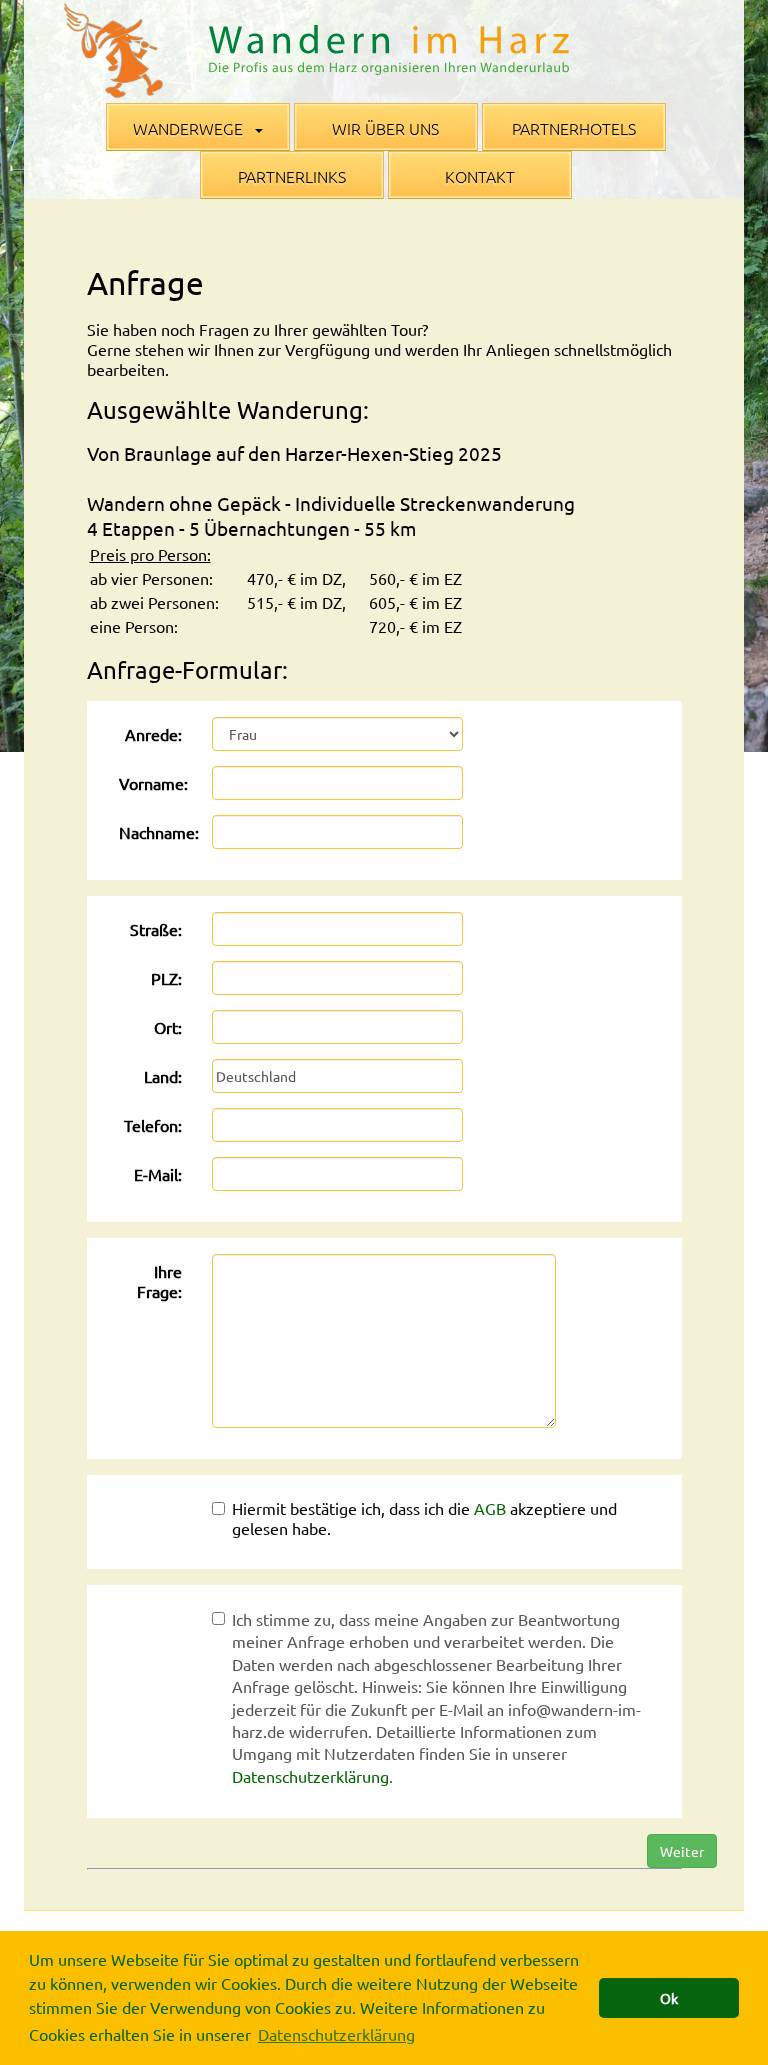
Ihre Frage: (159, 1281)
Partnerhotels (574, 128)
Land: (163, 1076)
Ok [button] (669, 1998)
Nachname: (158, 832)
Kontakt (480, 176)
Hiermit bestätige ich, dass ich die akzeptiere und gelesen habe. (424, 1518)
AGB (490, 1508)
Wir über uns (385, 128)
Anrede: (153, 734)
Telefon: (153, 1125)
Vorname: (153, 783)
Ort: (168, 1027)
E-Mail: (158, 1174)
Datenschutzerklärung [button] (336, 2034)
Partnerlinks (292, 176)
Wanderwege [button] (190, 128)
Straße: (156, 929)
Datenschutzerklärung (310, 1776)
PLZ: (166, 978)
